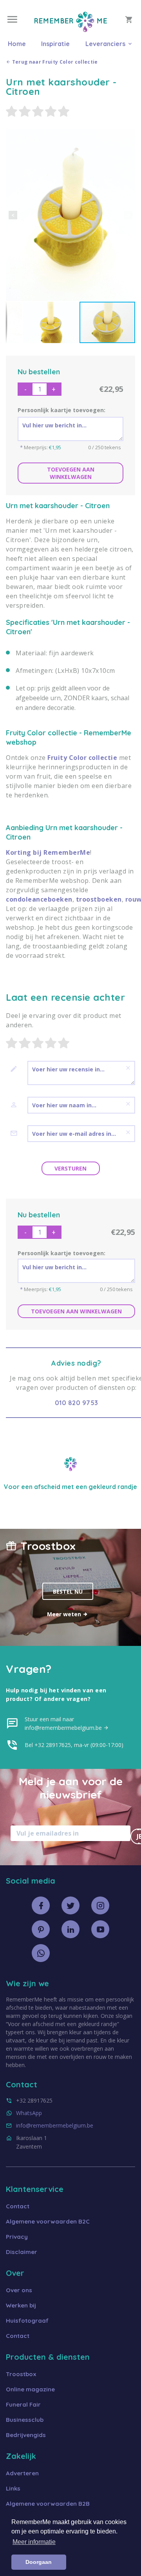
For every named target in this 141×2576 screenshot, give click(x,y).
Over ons (19, 2290)
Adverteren (22, 2473)
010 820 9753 (77, 1403)
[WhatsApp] (41, 1953)
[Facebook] (41, 1905)
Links (13, 2488)
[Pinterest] (41, 1929)
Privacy (17, 2237)
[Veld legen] (128, 1068)
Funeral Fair (23, 2404)
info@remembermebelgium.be (55, 2125)
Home (17, 44)
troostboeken (99, 899)
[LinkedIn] (70, 1929)
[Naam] (17, 1105)
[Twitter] (70, 1905)
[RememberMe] (71, 30)
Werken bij (21, 2305)
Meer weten (65, 1614)
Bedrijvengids (26, 2435)
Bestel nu (68, 1591)
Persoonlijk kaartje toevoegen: (61, 410)
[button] (13, 215)
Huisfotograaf (27, 2321)
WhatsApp (29, 2113)
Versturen (70, 1168)
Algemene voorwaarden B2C (48, 2221)
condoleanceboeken (39, 899)
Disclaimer (22, 2252)
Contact (18, 2206)
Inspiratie (55, 44)
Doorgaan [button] (39, 2562)
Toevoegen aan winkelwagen (71, 473)
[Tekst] (17, 1069)
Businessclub (25, 2420)
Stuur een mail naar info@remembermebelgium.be (64, 1723)
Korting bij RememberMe (48, 852)
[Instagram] (100, 1905)
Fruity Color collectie (82, 758)
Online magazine (30, 2389)
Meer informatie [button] (34, 2542)
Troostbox (21, 2374)
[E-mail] (17, 1133)
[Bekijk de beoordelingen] (70, 112)
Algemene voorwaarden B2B (48, 2504)
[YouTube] (100, 1929)
